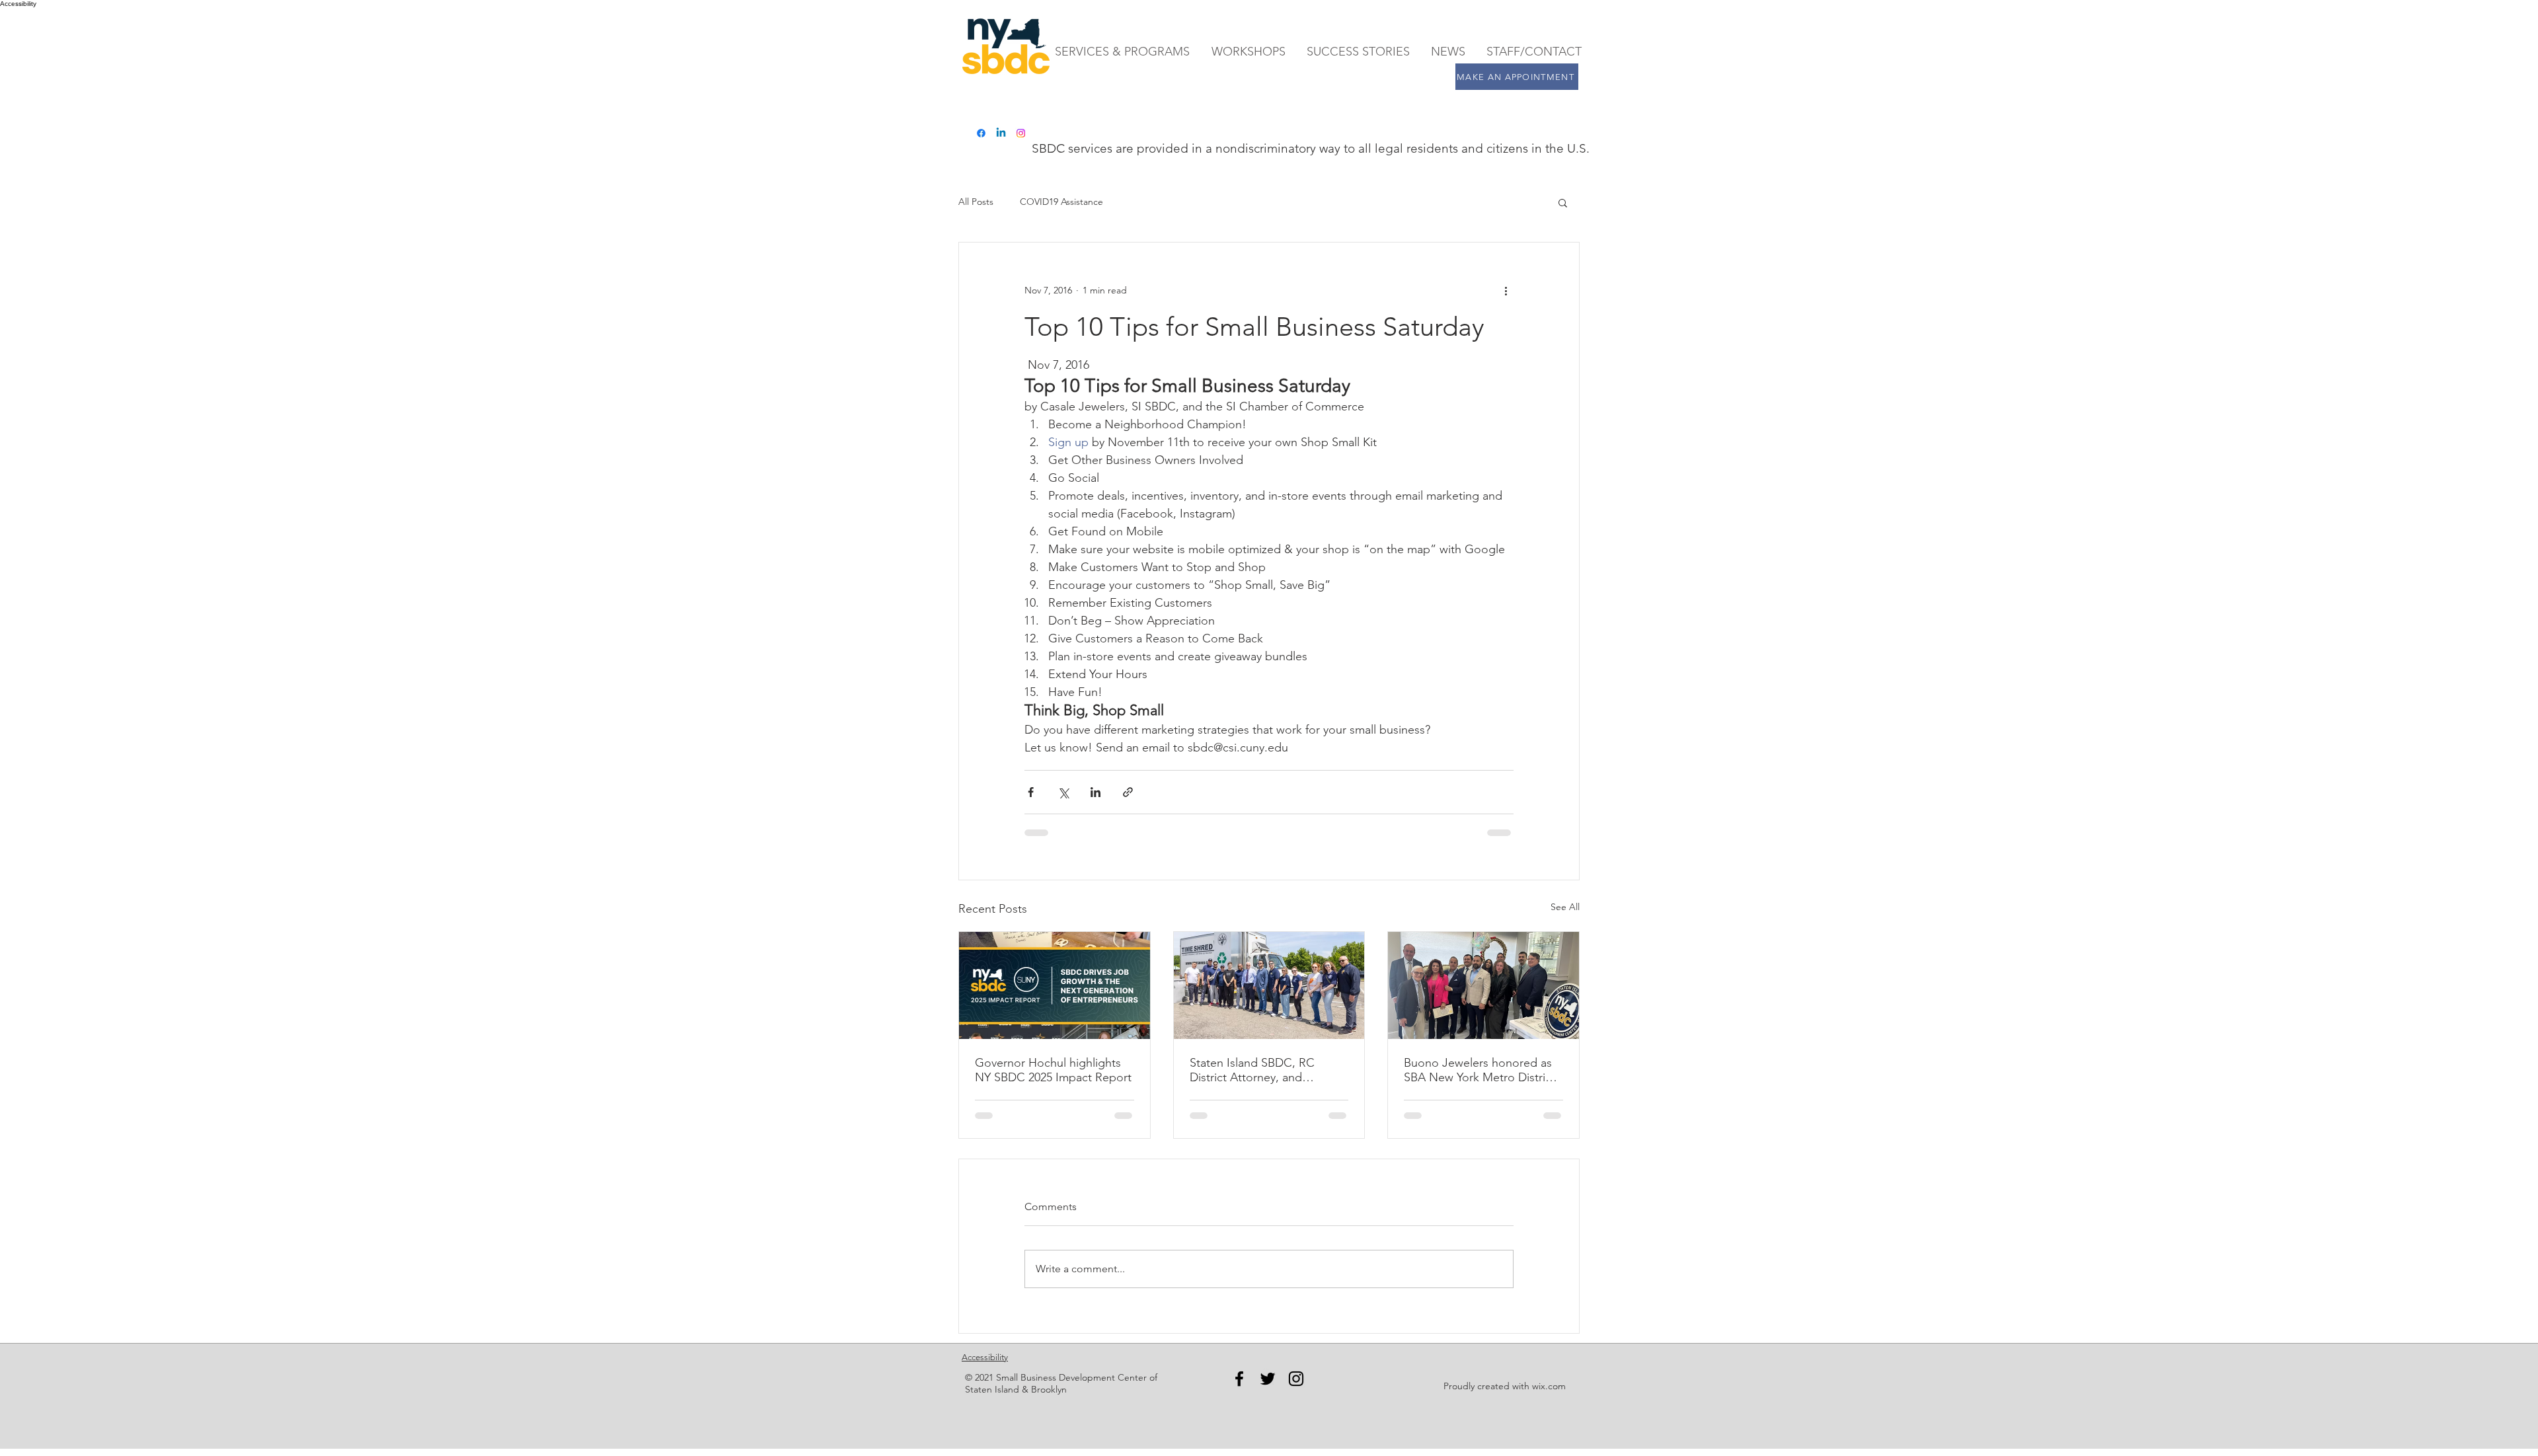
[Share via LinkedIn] (1096, 792)
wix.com (1549, 1386)
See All (1565, 907)
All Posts (976, 202)
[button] (1563, 202)
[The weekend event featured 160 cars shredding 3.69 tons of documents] (1269, 985)
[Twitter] (1268, 1379)
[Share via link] (1128, 792)
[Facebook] (981, 133)
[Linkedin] (1001, 133)
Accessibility (985, 1357)
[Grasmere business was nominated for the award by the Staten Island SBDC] (1483, 985)
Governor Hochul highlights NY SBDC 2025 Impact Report (1053, 1070)
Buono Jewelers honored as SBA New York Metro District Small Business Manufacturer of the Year (1480, 1070)
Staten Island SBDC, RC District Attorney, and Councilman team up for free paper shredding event (1265, 1070)
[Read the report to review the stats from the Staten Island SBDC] (1055, 985)
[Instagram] (1021, 133)
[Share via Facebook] (1031, 792)
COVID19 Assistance (1061, 202)
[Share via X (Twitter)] (1063, 792)
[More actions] (1506, 290)
